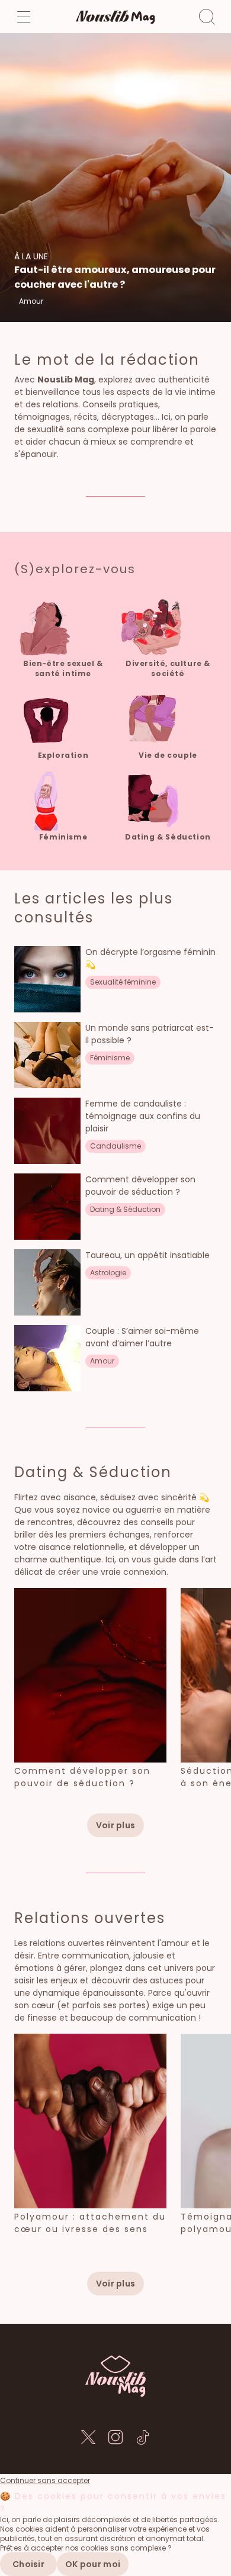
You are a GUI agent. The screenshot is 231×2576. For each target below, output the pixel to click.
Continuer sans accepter (45, 2481)
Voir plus (116, 1825)
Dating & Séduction (93, 1472)
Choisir (28, 2564)
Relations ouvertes (90, 1918)
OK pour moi (93, 2564)
